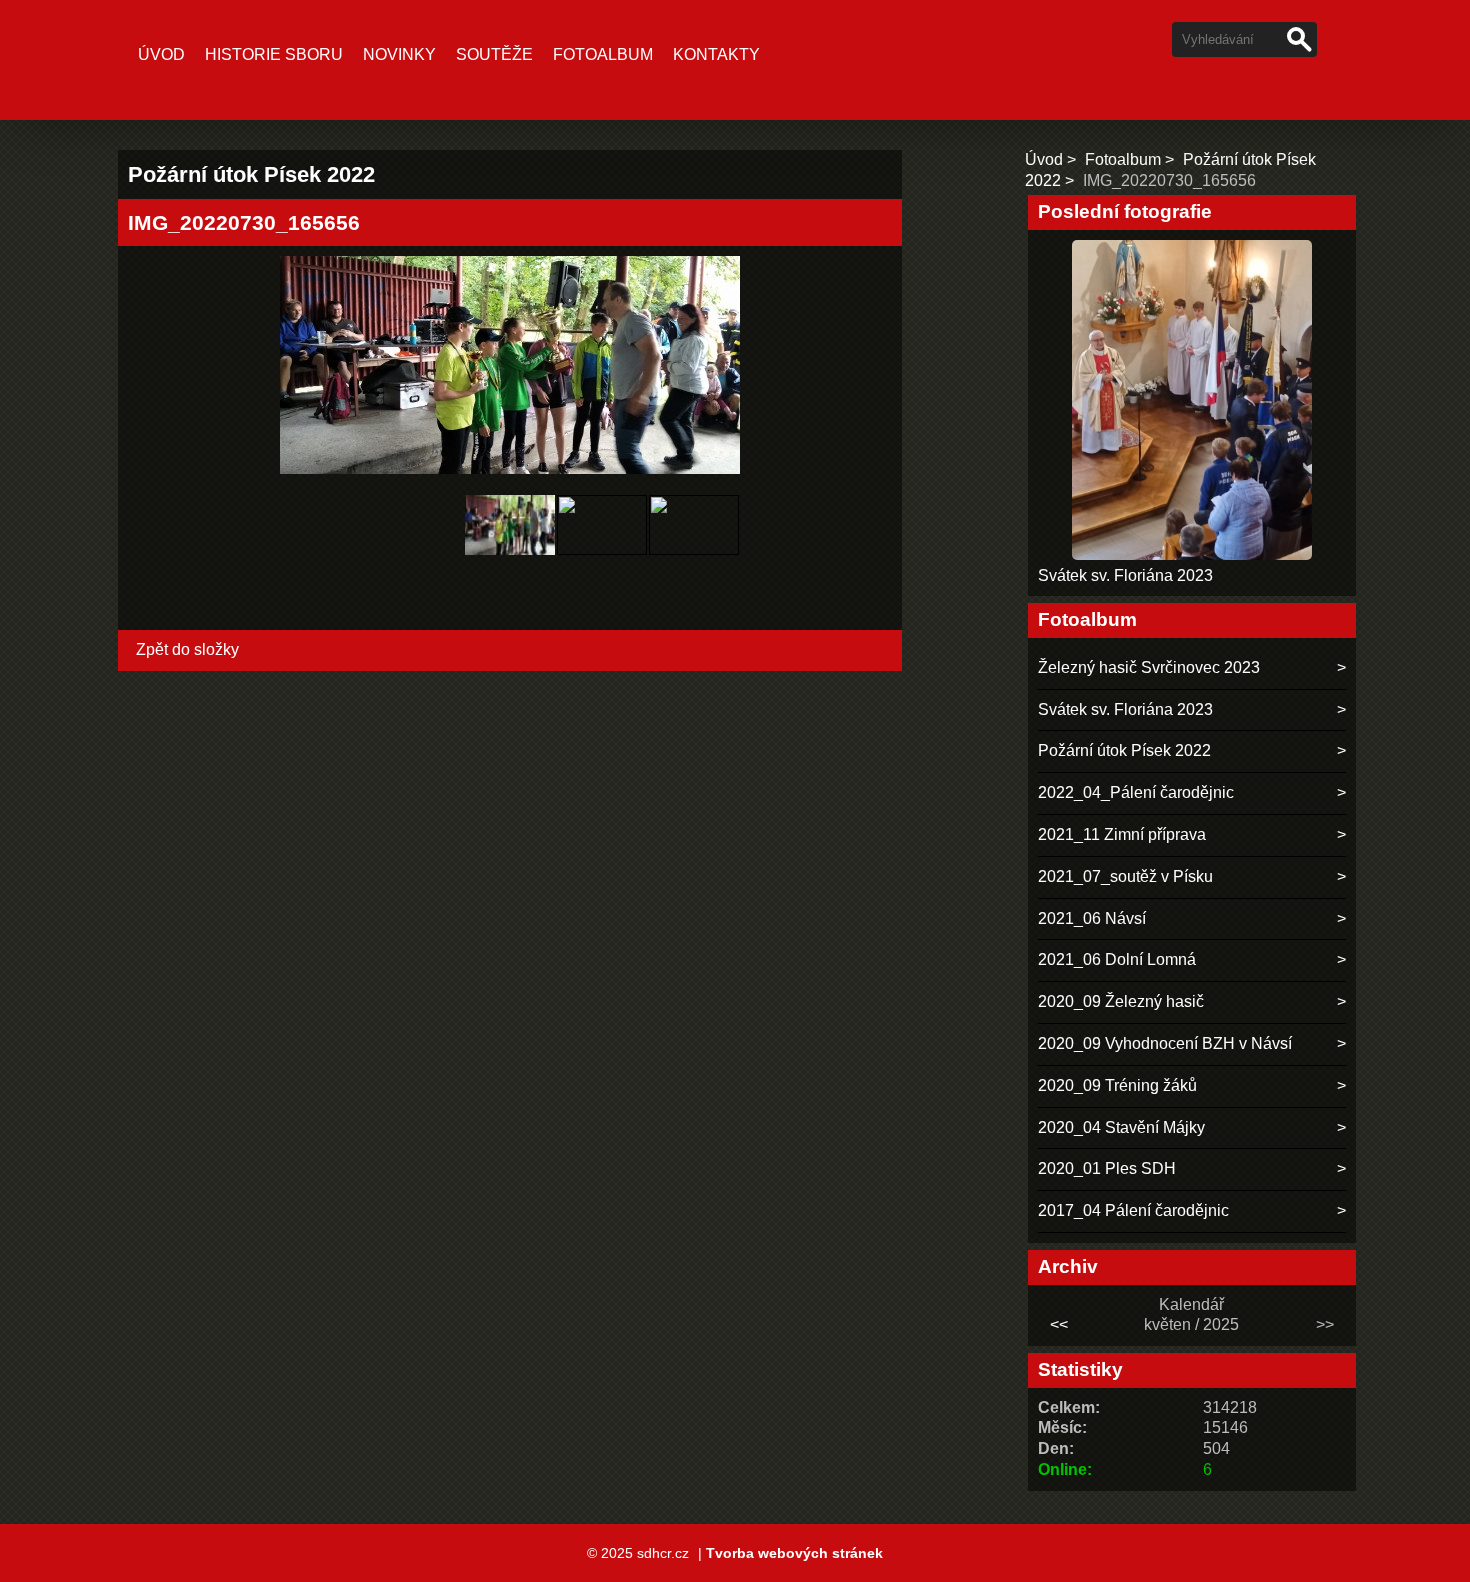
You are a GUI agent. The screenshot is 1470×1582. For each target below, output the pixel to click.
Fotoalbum (603, 54)
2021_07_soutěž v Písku (1125, 876)
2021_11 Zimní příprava (1122, 834)
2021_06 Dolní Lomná (1117, 959)
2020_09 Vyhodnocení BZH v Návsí (1165, 1043)
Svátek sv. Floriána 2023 (1125, 575)
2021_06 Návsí (1092, 918)
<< (1059, 1324)
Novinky (399, 54)
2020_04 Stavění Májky (1121, 1127)
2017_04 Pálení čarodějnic (1133, 1210)
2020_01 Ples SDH (1107, 1168)
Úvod (161, 54)
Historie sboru (274, 54)
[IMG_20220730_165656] (510, 560)
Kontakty (716, 54)
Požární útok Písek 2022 (1124, 750)
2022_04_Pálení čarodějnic (1136, 792)
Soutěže (494, 54)
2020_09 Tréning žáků (1117, 1085)
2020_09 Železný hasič (1121, 1001)
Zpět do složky (187, 649)
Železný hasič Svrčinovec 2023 (1149, 667)
